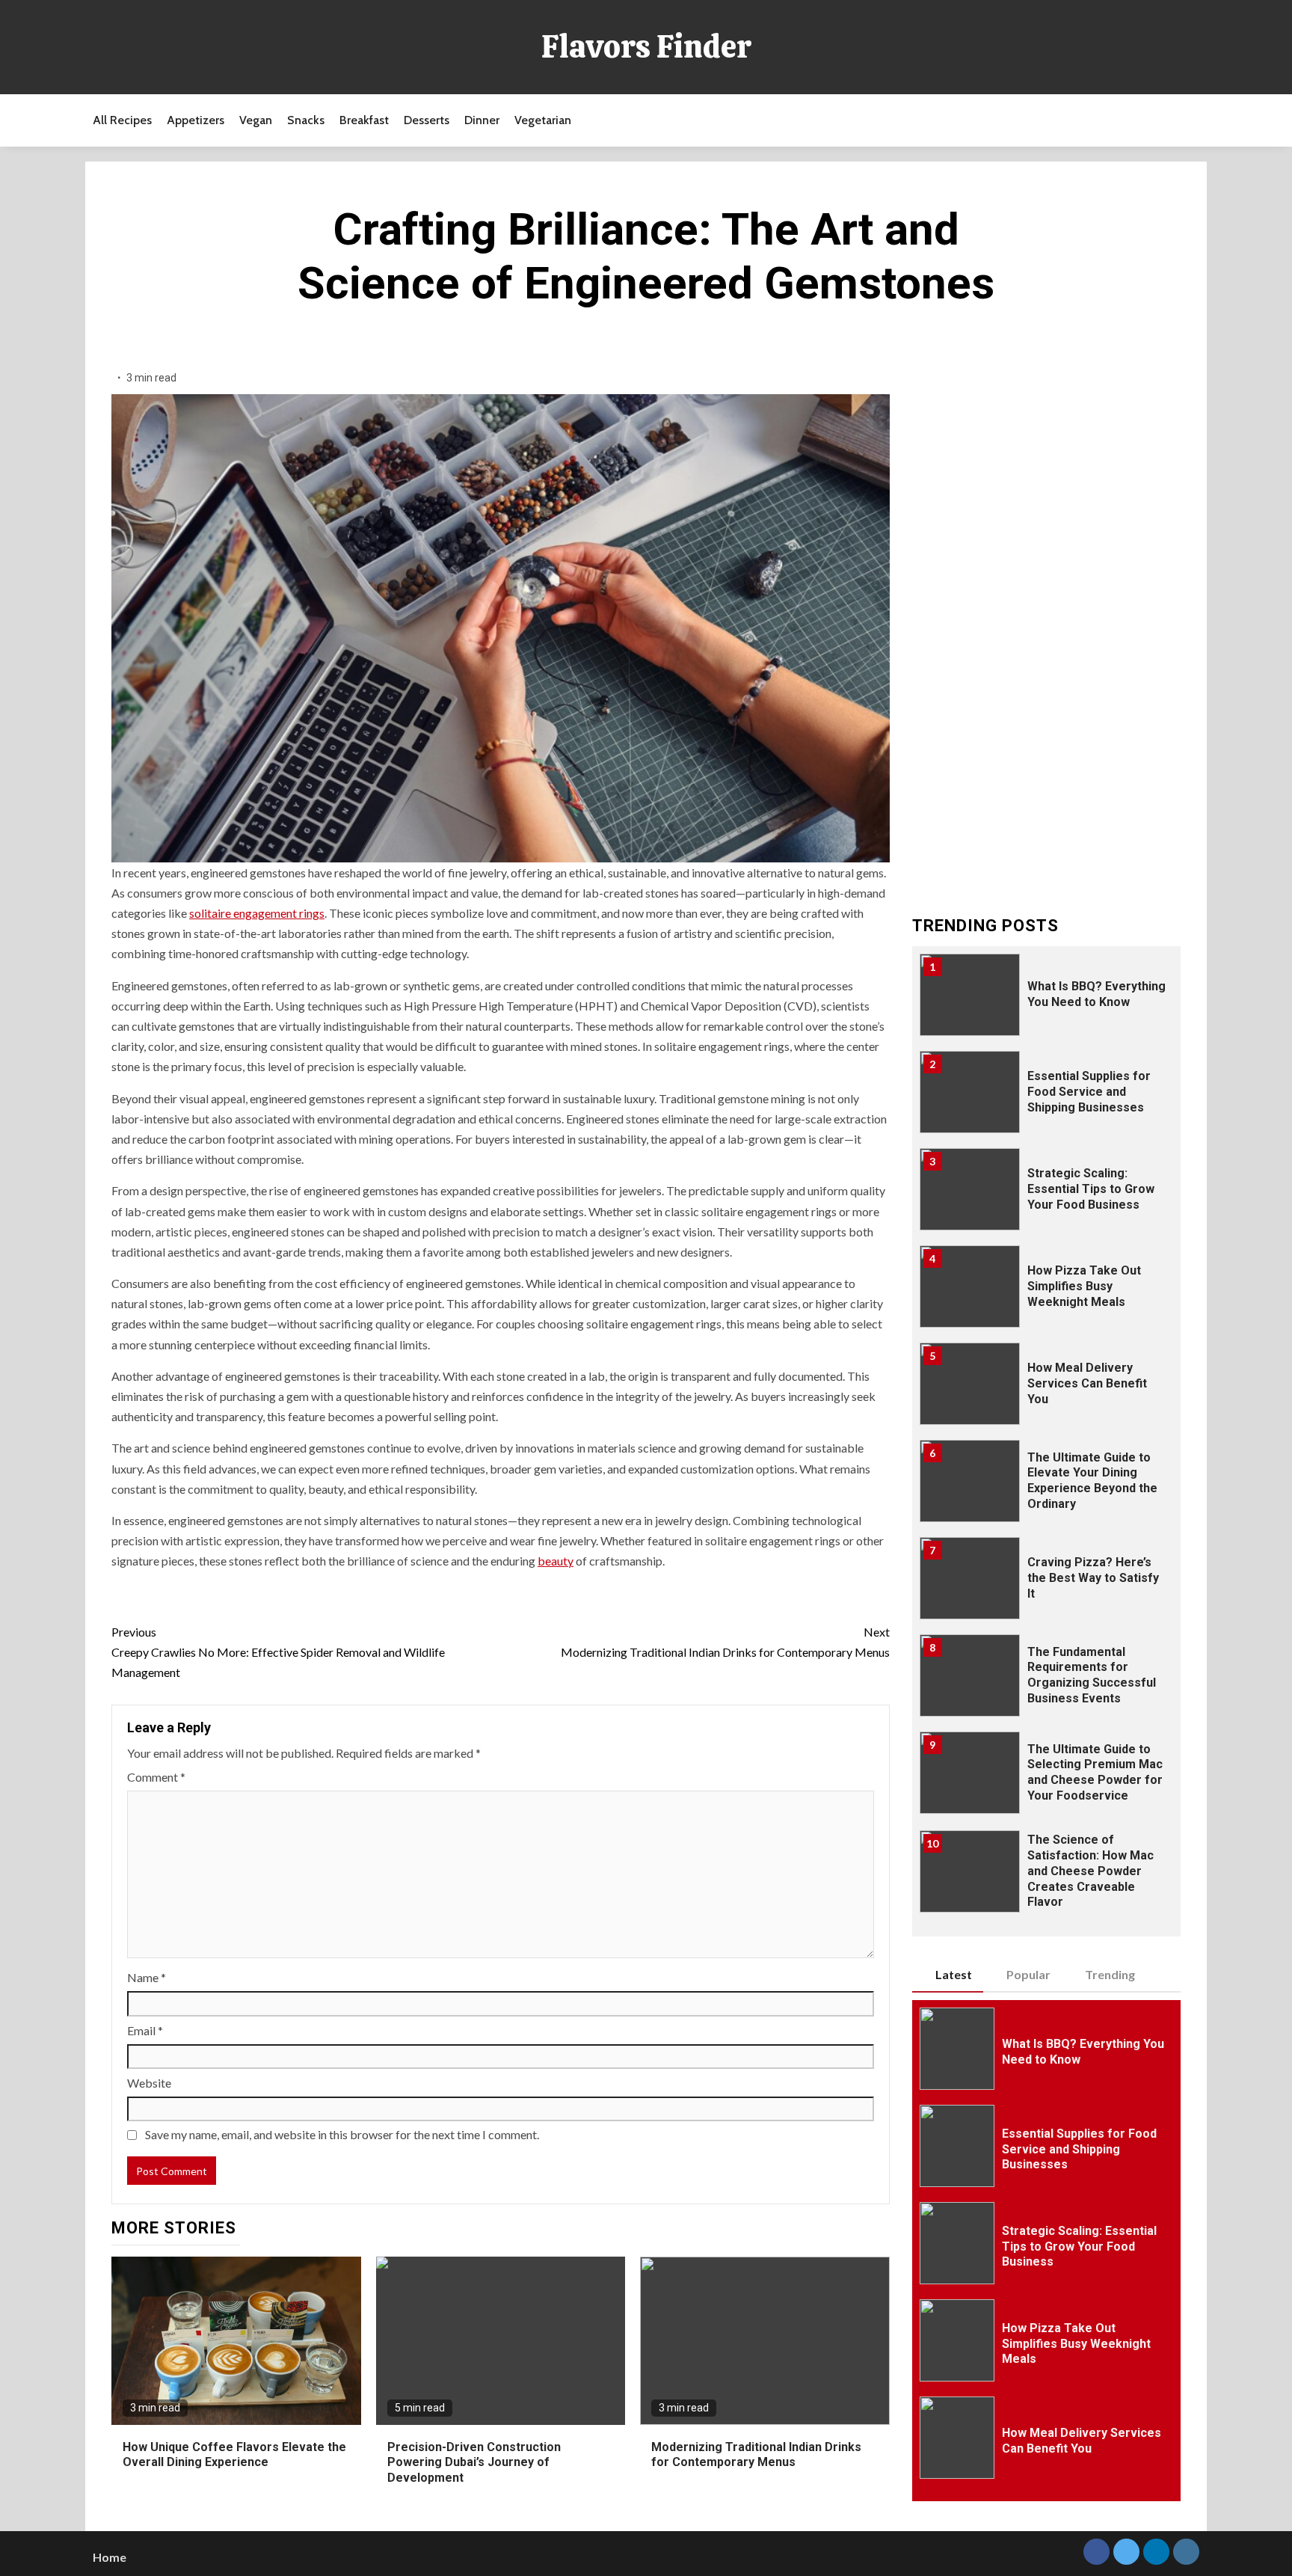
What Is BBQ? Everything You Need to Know (1096, 994)
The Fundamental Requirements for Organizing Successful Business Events (1092, 1675)
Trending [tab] (1110, 1974)
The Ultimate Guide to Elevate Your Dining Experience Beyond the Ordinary (1092, 1481)
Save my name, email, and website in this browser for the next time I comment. (342, 2134)
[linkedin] (1156, 2552)
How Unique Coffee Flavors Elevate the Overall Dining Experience (234, 2455)
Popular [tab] (1028, 1974)
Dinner (482, 120)
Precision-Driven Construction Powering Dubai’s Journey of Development (474, 2463)
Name (147, 1977)
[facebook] (1096, 2552)
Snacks (306, 120)
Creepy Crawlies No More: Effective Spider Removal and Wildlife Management (278, 1652)
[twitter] (1126, 2552)
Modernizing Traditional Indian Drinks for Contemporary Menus (725, 1642)
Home (110, 2557)
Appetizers (196, 120)
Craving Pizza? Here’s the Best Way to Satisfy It (1093, 1578)
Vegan (256, 120)
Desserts (427, 120)
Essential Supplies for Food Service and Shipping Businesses (1089, 1092)
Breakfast (364, 120)
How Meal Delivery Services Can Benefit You (1087, 1383)
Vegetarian (543, 120)
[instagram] (1186, 2552)
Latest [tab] (954, 1974)
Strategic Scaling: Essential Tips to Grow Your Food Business (1091, 1189)
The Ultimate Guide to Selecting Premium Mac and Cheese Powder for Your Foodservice (1095, 1772)
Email (145, 2030)
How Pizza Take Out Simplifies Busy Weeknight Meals (1084, 1286)
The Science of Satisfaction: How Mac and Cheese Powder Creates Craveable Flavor (1090, 1871)
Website (149, 2083)
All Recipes (122, 120)
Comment (156, 1777)
